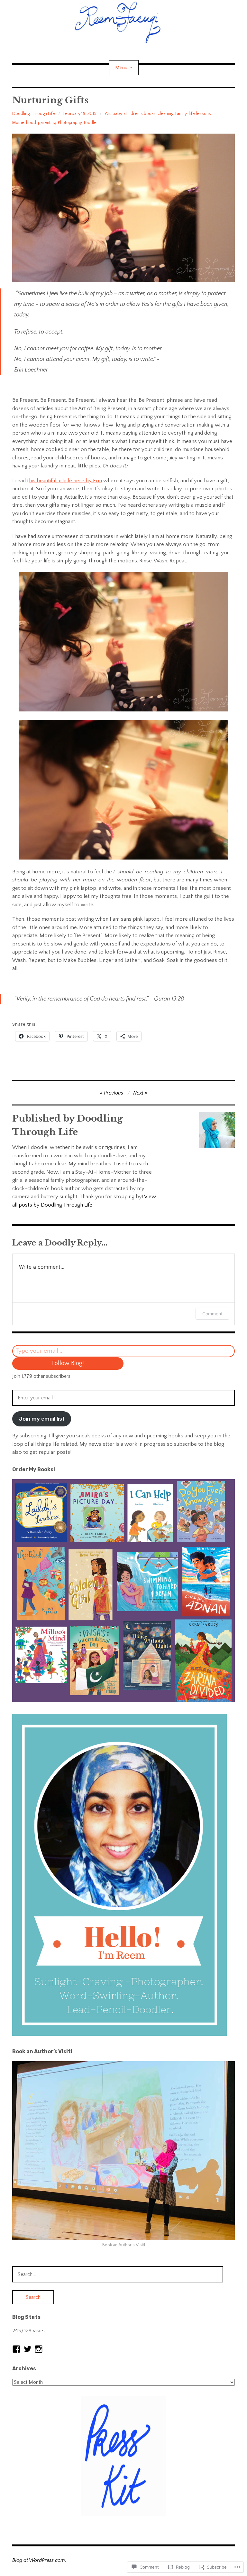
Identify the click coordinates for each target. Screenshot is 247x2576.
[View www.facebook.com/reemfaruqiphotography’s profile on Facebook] (16, 2349)
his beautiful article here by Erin (65, 481)
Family (181, 114)
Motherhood (24, 123)
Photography (70, 123)
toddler (91, 123)
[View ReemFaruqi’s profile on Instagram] (39, 2349)
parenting (47, 123)
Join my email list (42, 1419)
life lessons (200, 114)
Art (108, 114)
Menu (121, 68)
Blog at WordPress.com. (39, 2560)
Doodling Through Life (34, 114)
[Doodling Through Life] (123, 22)
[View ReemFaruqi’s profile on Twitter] (28, 2349)
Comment (212, 1314)
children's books (140, 114)
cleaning (165, 114)
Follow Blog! (68, 1363)
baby (117, 114)
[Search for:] (118, 2274)
